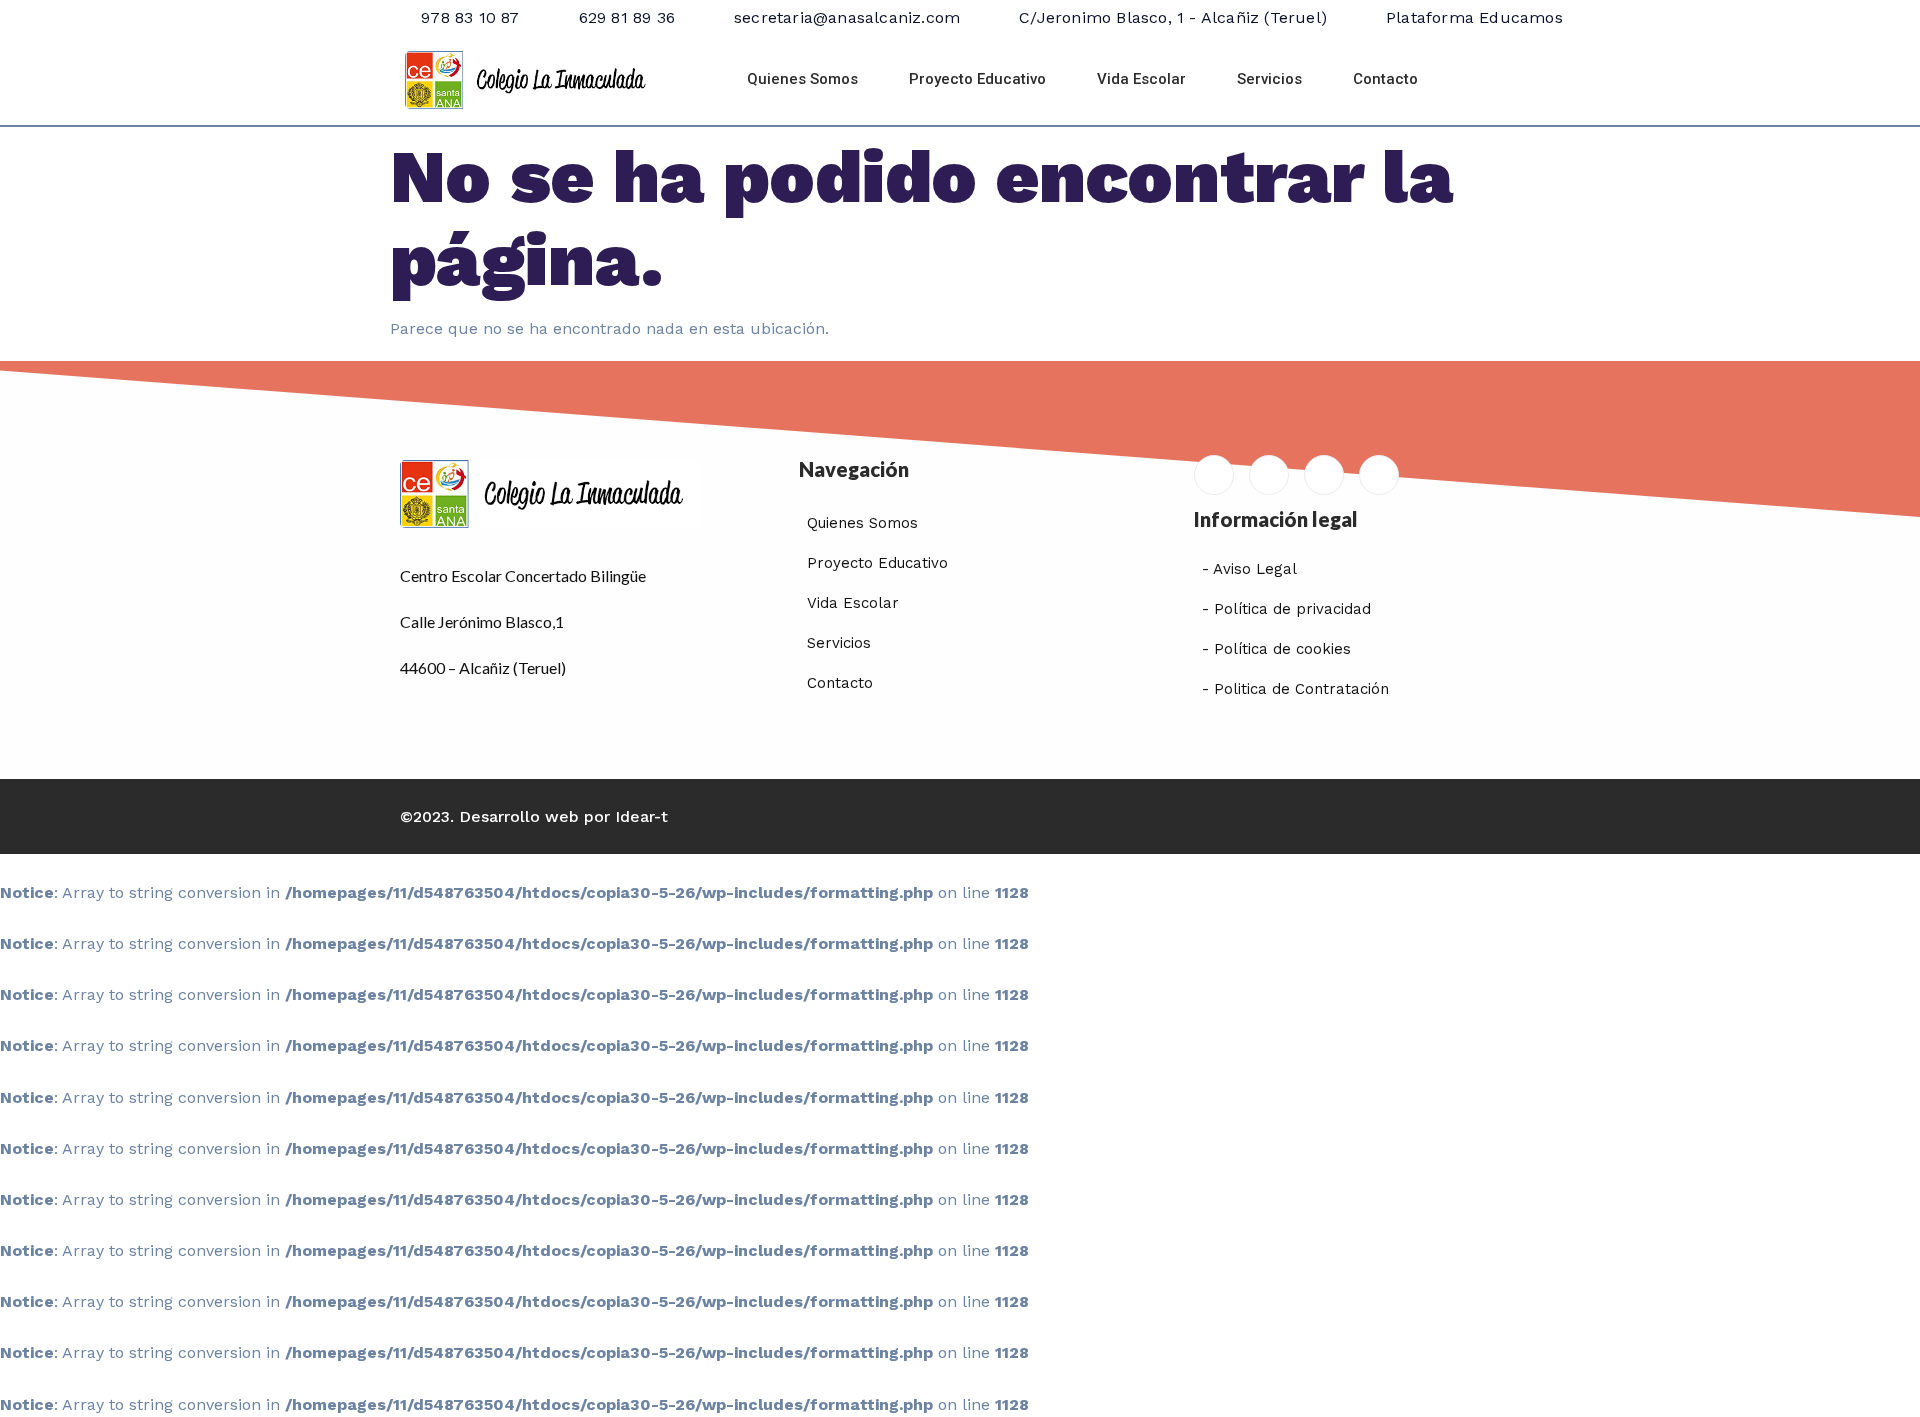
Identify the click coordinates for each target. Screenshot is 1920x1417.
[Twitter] (1324, 475)
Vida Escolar (1141, 79)
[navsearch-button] (1493, 80)
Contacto (1385, 79)
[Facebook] (1269, 475)
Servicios (1269, 79)
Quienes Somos (802, 79)
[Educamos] (1214, 475)
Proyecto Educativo (977, 79)
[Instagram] (1379, 475)
